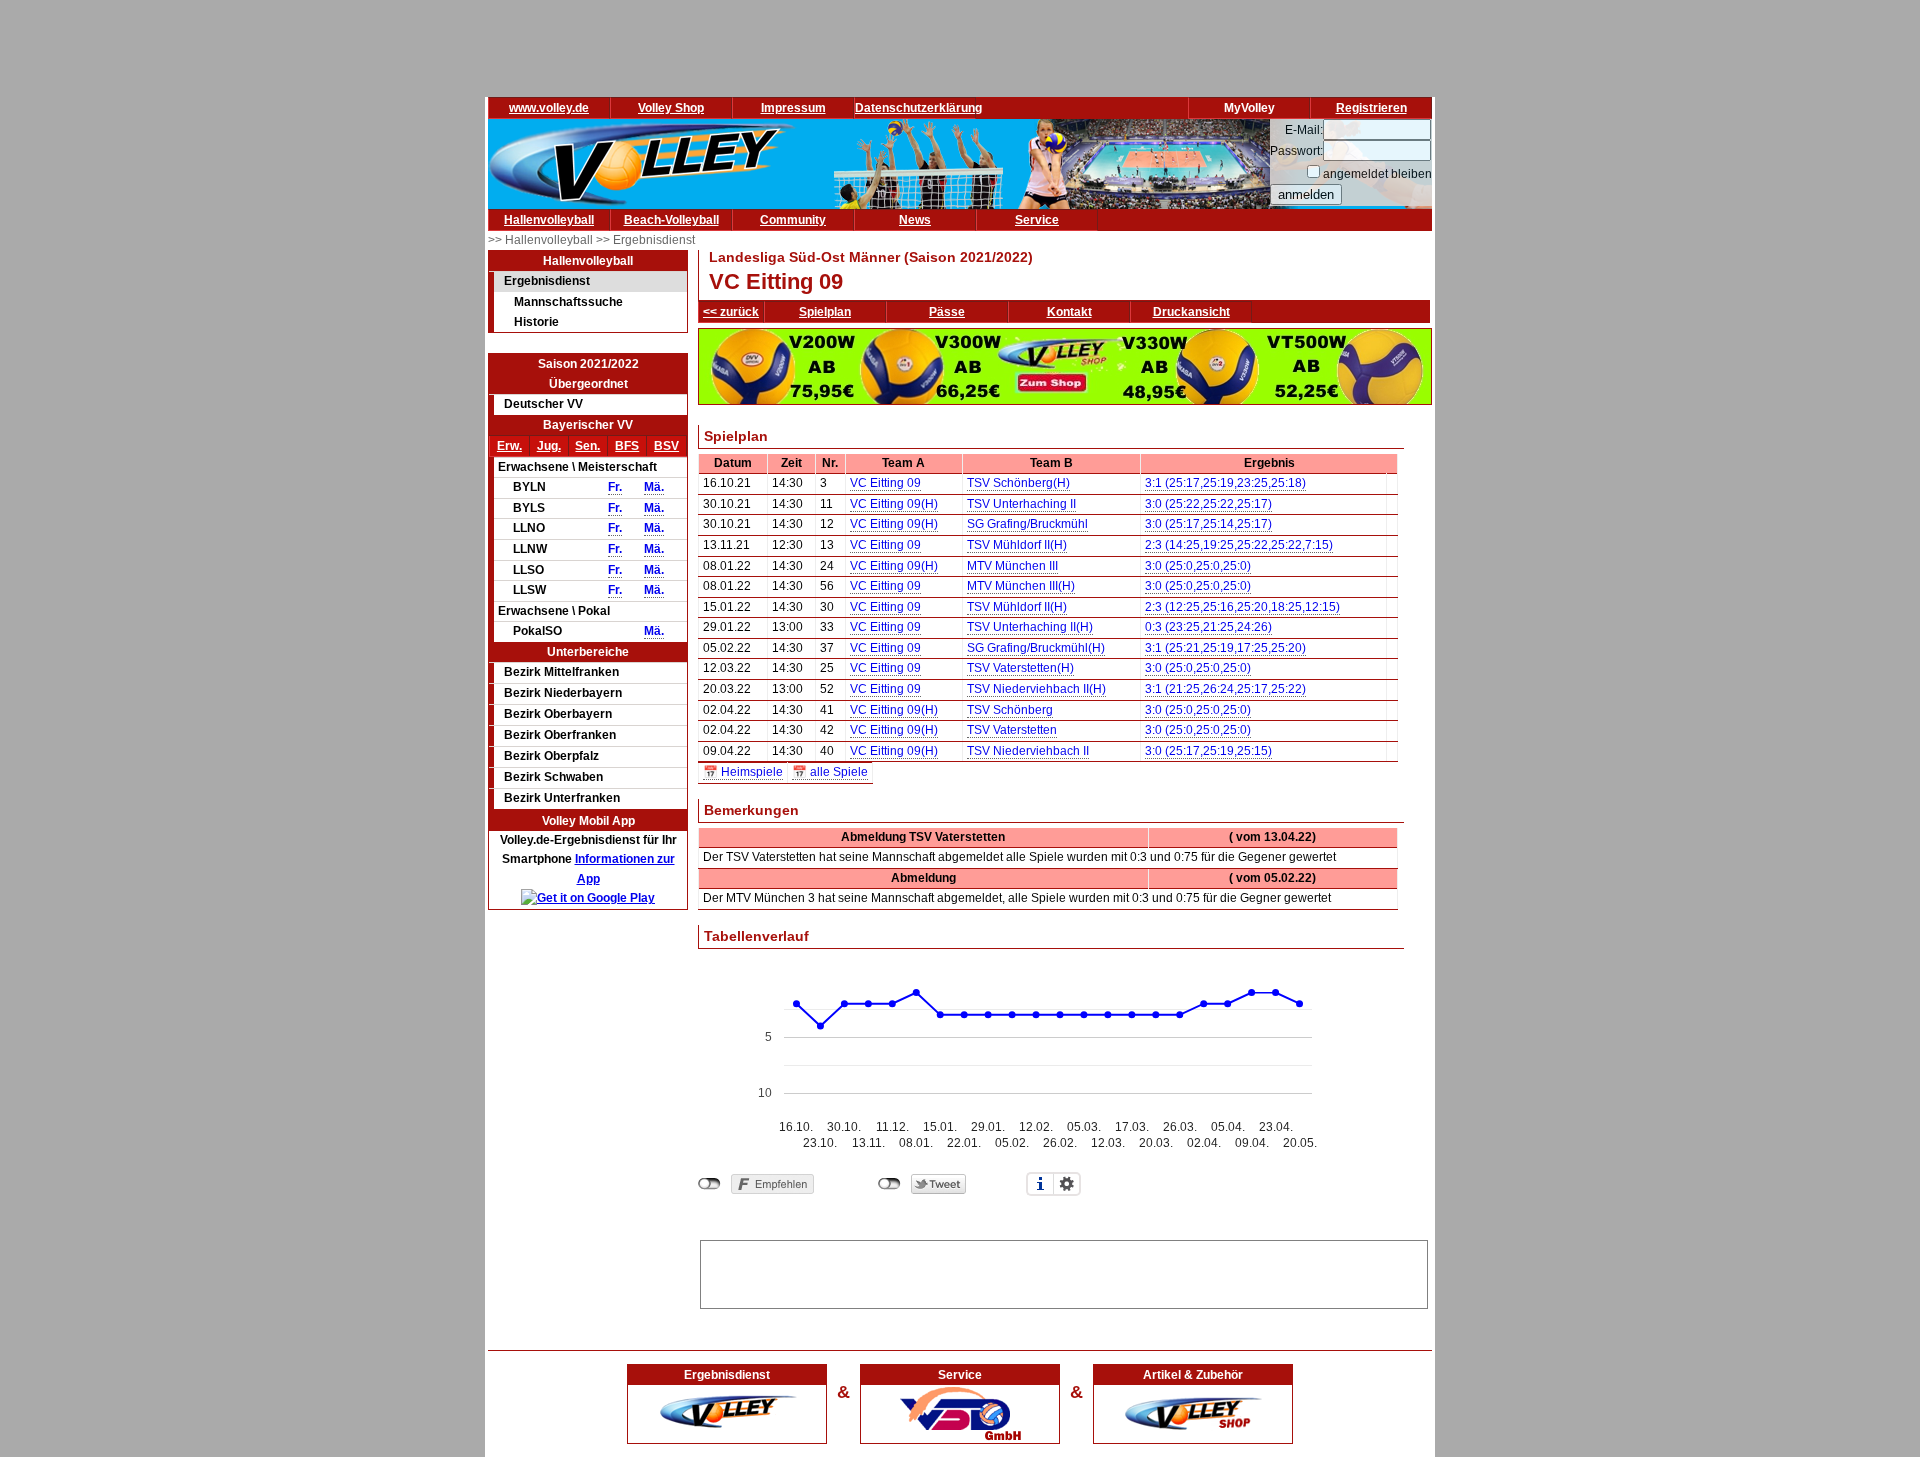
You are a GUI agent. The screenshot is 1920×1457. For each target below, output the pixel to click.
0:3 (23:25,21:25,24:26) (1208, 627)
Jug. (549, 446)
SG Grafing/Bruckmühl (1027, 524)
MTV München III (1012, 566)
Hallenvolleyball (549, 220)
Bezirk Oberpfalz (551, 756)
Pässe (947, 312)
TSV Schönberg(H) (1018, 483)
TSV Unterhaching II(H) (1030, 627)
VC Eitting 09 (885, 483)
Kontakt (1069, 312)
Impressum (793, 108)
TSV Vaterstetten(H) (1020, 668)
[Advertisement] (1064, 1271)
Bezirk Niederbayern (563, 693)
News (915, 220)
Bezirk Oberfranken (560, 735)
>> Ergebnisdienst (645, 240)
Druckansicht (1191, 312)
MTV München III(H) (1021, 586)
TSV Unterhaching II (1021, 504)
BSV (666, 446)
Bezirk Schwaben (553, 777)
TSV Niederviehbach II (1028, 751)
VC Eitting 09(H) (894, 504)
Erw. (509, 446)
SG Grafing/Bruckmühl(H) (1036, 648)
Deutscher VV (543, 404)
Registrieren (1371, 108)
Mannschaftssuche (568, 302)
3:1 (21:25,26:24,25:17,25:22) (1225, 689)
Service (1037, 220)
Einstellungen (1067, 1184)
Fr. (615, 487)
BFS (627, 446)
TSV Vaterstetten (1012, 730)
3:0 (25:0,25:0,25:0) (1198, 566)
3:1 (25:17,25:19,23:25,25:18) (1225, 483)
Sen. (587, 446)
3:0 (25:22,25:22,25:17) (1208, 504)
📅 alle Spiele (830, 772)
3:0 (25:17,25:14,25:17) (1208, 524)
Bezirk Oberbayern (558, 714)
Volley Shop (671, 108)
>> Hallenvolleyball (542, 240)
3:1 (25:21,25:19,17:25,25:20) (1225, 648)
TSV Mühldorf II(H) (1017, 545)
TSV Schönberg (1010, 710)
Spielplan (825, 312)
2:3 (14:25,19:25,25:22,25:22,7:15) (1239, 545)
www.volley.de (549, 108)
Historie (536, 322)
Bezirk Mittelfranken (561, 672)
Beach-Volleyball (671, 220)
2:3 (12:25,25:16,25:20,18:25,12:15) (1242, 607)
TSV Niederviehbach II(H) (1036, 689)
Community (793, 220)
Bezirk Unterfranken (562, 798)
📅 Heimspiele (743, 772)
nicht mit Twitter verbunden (889, 1184)
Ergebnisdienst (547, 281)
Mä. (654, 487)
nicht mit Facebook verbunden (709, 1184)
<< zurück (731, 312)
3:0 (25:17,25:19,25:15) (1208, 751)
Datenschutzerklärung (918, 108)
